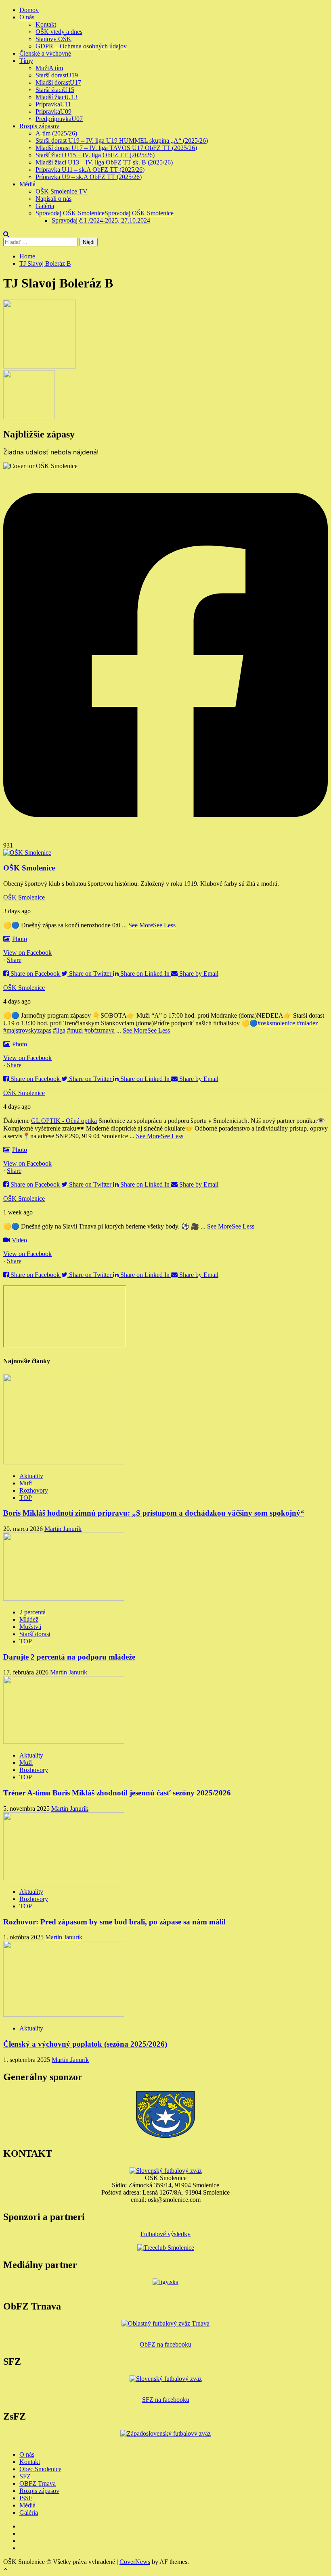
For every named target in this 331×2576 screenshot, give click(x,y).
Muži (49, 68)
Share (14, 960)
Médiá (27, 184)
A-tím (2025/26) (56, 133)
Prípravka (53, 104)
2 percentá (32, 1612)
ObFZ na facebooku (165, 2344)
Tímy (26, 61)
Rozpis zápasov (39, 126)
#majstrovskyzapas (27, 1030)
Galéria (45, 206)
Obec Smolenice (40, 2469)
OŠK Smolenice (24, 897)
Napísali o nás (53, 199)
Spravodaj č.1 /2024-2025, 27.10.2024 (101, 220)
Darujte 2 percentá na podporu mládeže (69, 1657)
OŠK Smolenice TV (62, 191)
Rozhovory (34, 1490)
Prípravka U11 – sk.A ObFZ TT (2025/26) (90, 170)
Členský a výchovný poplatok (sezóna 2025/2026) (85, 2044)
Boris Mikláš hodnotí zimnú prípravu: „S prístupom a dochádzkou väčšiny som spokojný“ (154, 1513)
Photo (20, 939)
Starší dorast (57, 75)
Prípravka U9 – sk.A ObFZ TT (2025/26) (89, 177)
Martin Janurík (63, 1529)
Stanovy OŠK (53, 39)
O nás (27, 17)
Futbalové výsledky (165, 2234)
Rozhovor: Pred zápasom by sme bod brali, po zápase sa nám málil (114, 1922)
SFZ (25, 2476)
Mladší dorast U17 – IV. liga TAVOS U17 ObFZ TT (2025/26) (116, 148)
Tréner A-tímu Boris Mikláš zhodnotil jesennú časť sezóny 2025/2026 (117, 1793)
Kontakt (46, 24)
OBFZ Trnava (38, 2483)
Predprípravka (59, 119)
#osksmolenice (276, 1023)
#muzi (75, 1030)
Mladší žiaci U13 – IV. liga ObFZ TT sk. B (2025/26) (104, 162)
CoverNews (135, 2562)
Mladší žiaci (57, 97)
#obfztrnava (100, 1030)
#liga (59, 1030)
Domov (29, 10)
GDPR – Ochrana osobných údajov (81, 46)
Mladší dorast (58, 82)
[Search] (6, 234)
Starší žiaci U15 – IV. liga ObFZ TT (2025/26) (95, 155)
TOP (26, 1498)
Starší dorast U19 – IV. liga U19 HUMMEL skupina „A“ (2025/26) (122, 141)
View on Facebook (27, 953)
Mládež (29, 1619)
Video (19, 1240)
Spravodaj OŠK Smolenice (105, 213)
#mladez (307, 1023)
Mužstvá (30, 1627)
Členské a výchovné (45, 53)
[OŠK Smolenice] (27, 853)
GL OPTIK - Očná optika (64, 1121)
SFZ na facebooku (166, 2400)
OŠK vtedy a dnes (59, 32)
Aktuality (31, 1476)
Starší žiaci (55, 90)
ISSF (26, 2498)
